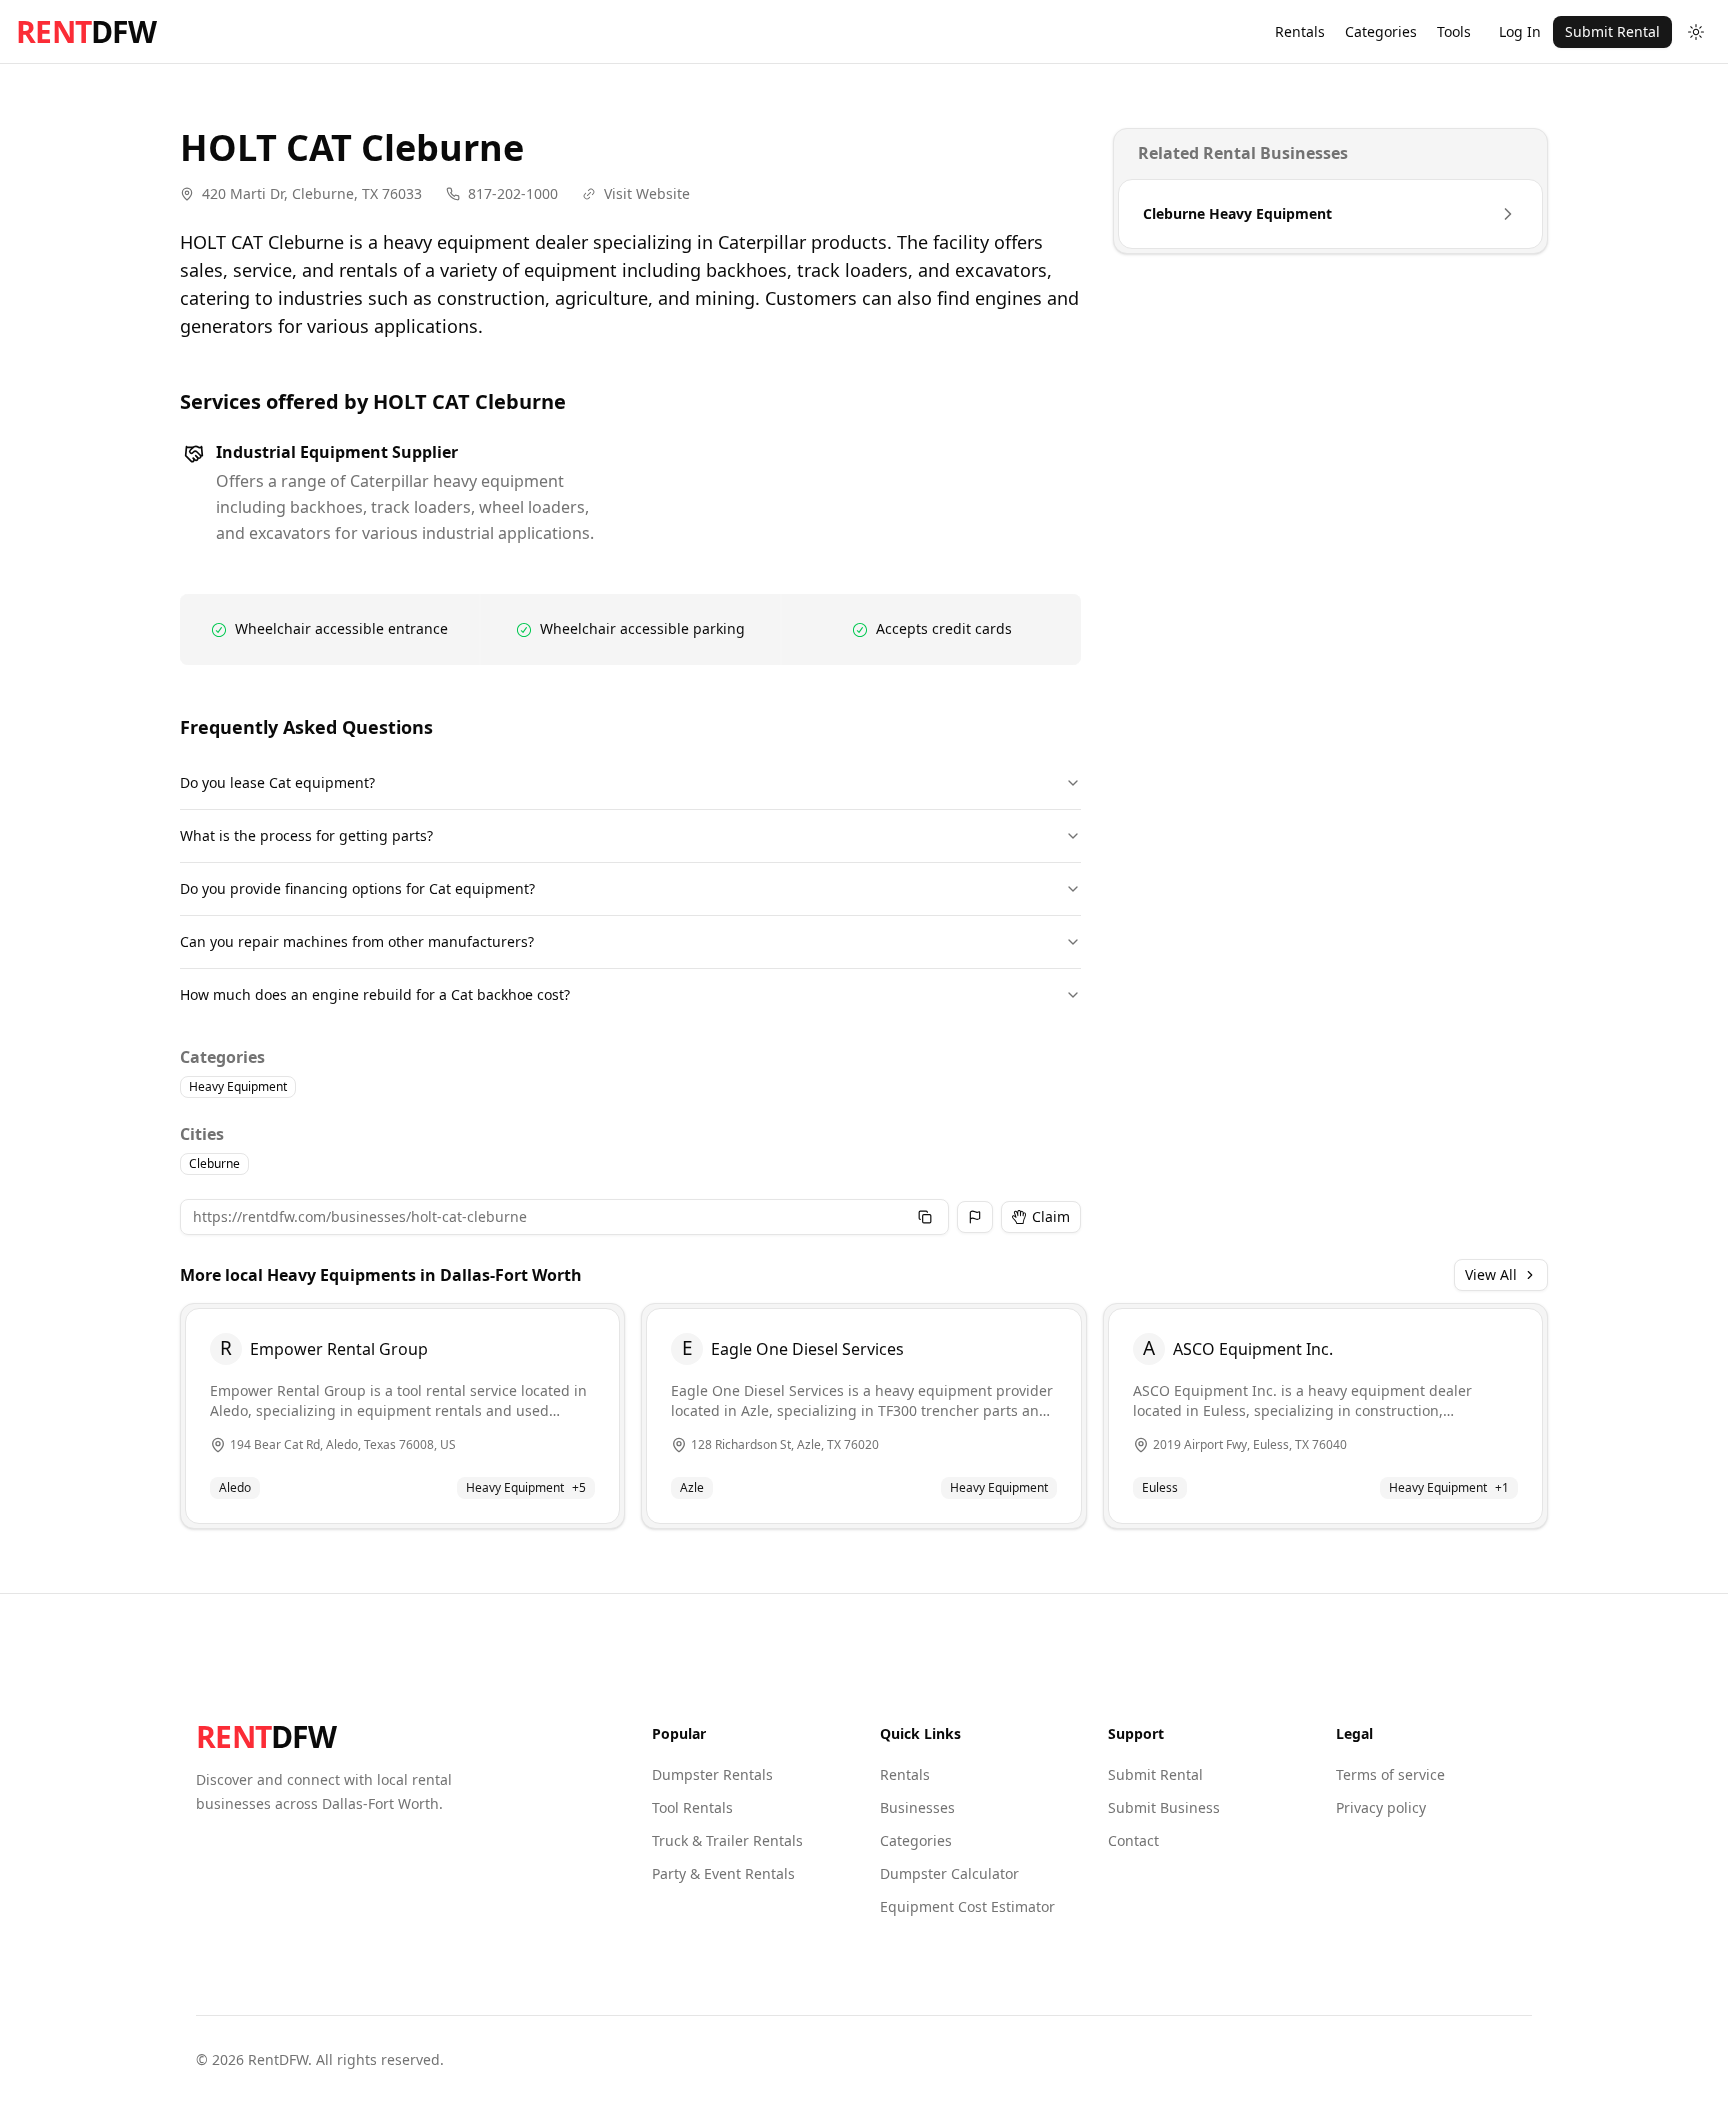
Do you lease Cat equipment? (277, 782)
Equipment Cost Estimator (967, 1906)
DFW (86, 32)
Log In (1520, 31)
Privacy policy (1381, 1807)
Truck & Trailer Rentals (727, 1840)
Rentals (1300, 31)
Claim (1051, 1216)
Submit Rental (1612, 31)
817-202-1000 (513, 193)
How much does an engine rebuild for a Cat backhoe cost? (375, 994)
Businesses (917, 1807)
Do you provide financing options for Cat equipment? (357, 888)
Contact (1133, 1840)
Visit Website (647, 193)
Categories (1381, 31)
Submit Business (1164, 1807)
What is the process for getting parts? (306, 835)
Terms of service (1390, 1774)
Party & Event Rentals (723, 1873)
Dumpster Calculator (949, 1873)
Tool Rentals (692, 1807)
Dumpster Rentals (712, 1774)
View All (1491, 1274)
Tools (1454, 31)
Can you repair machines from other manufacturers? (357, 941)
